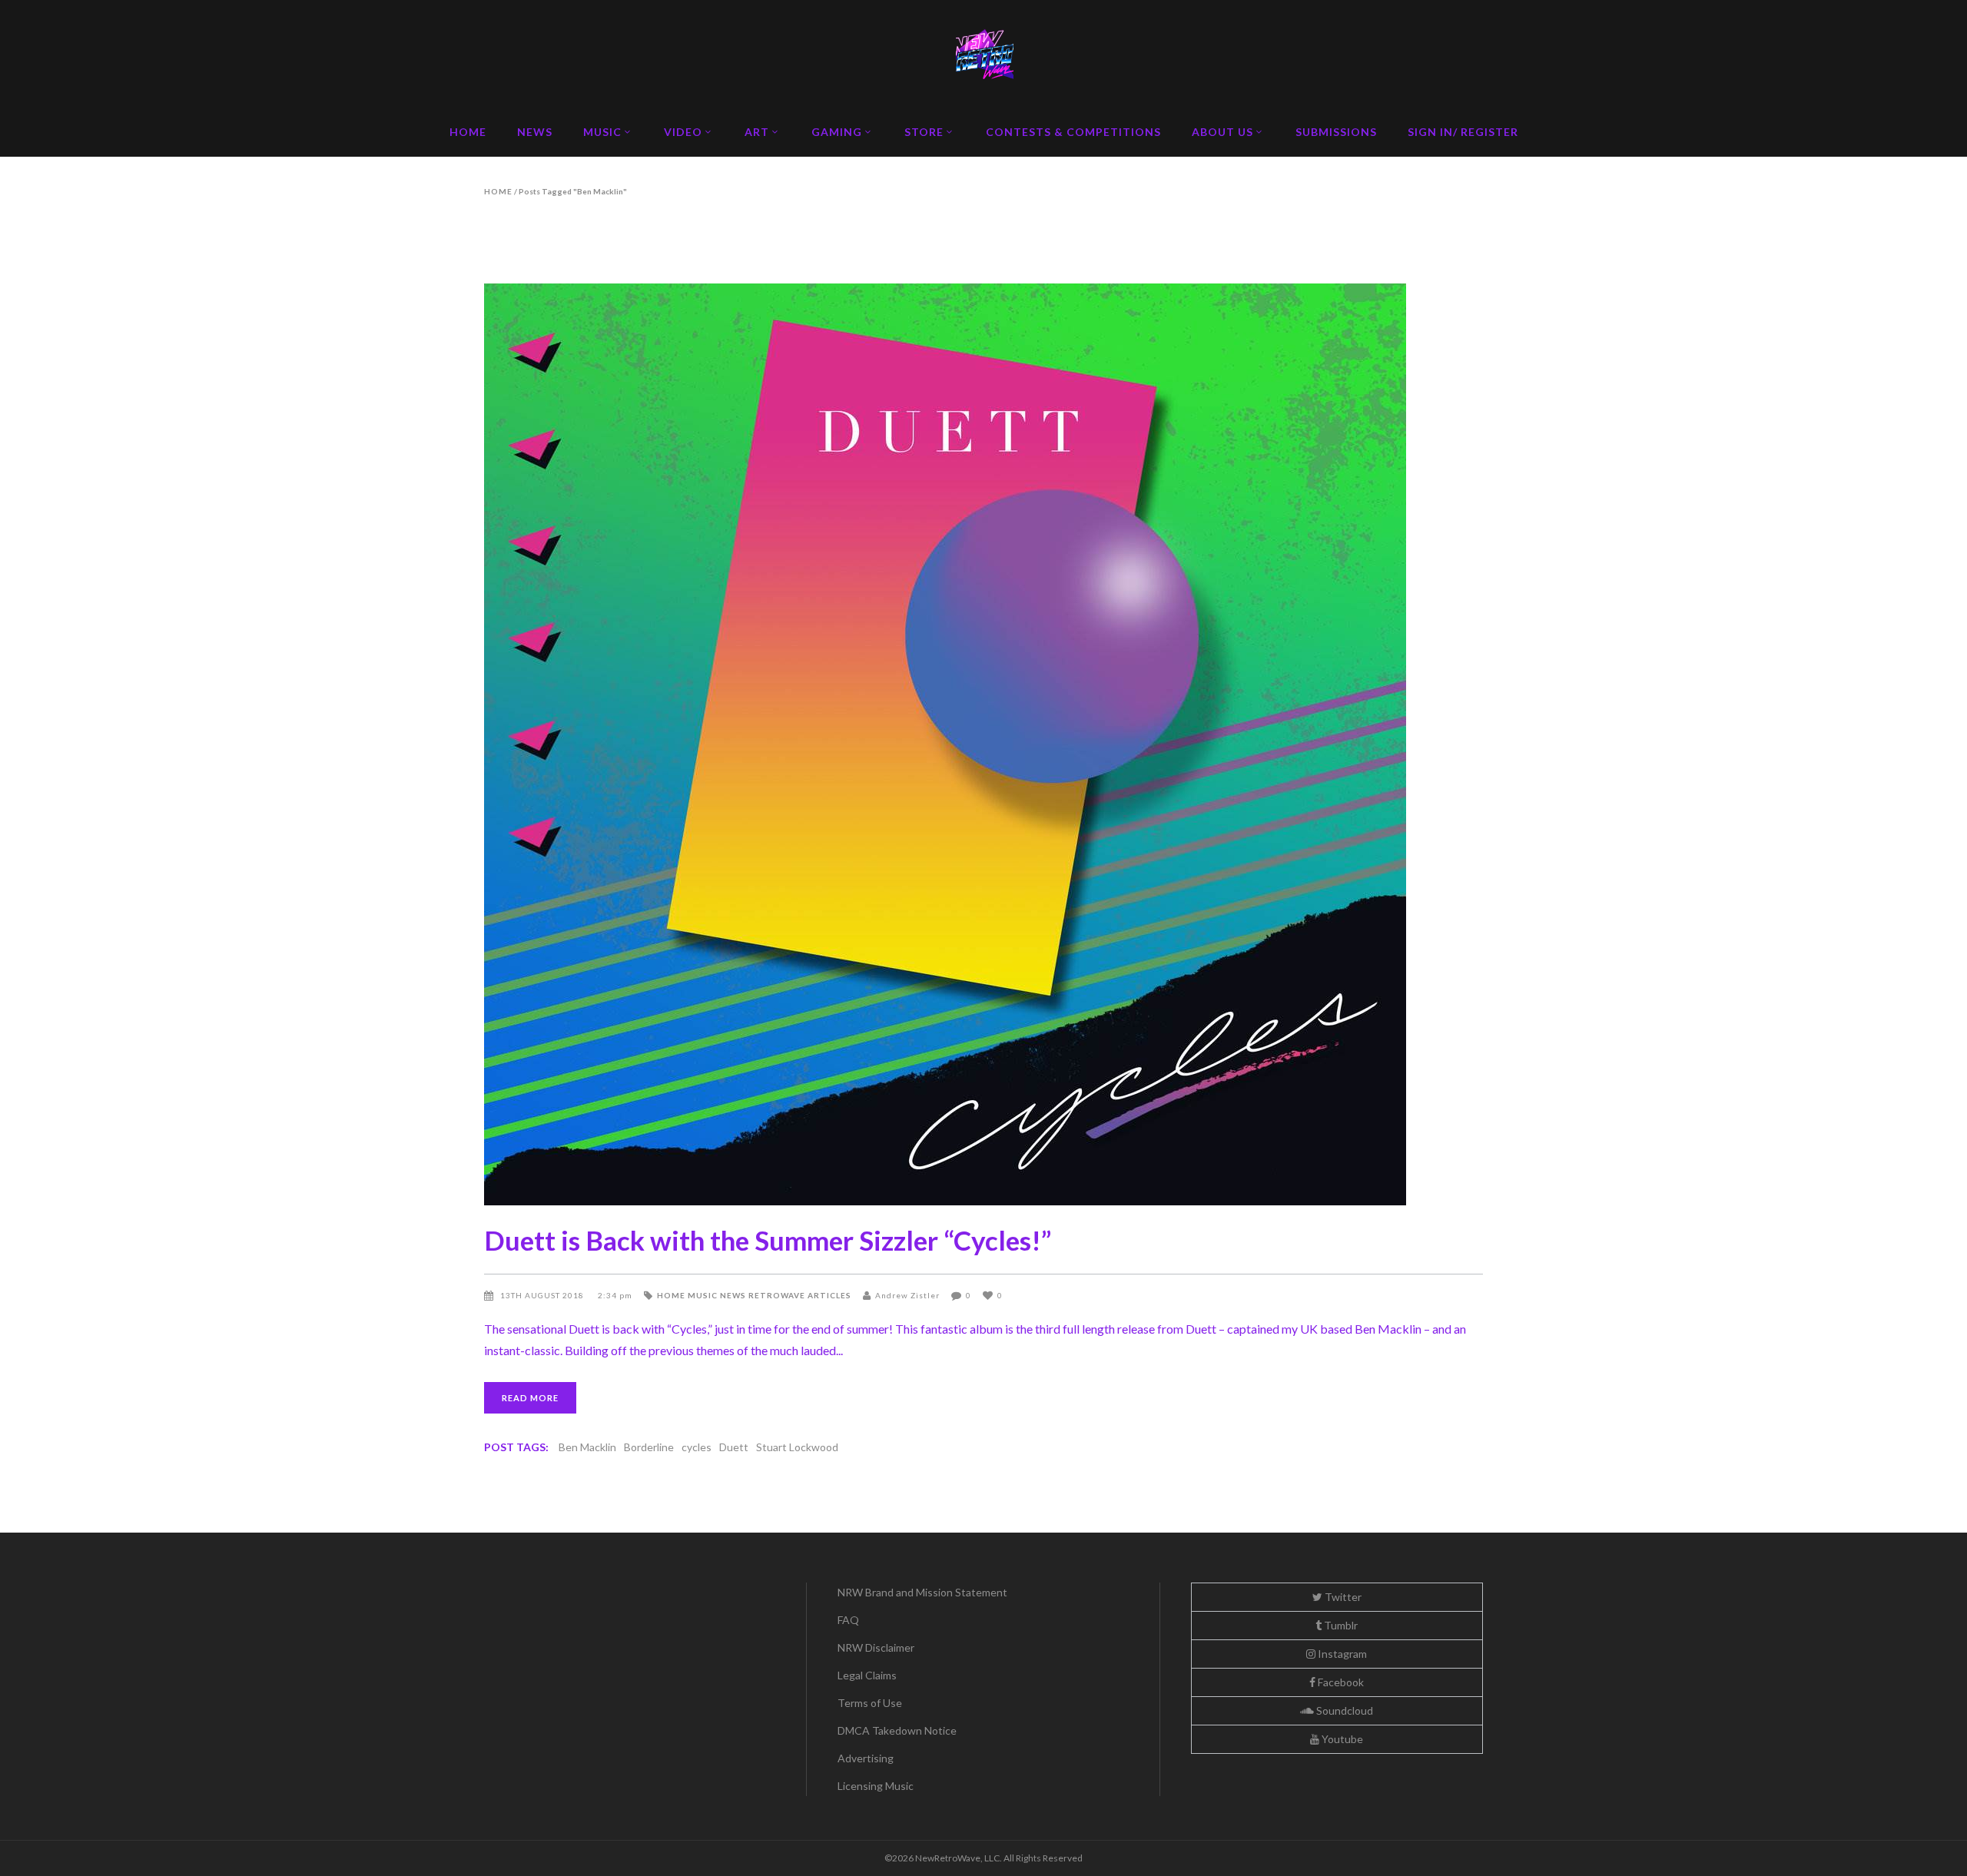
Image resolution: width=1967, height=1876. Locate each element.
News (733, 1295)
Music (703, 1295)
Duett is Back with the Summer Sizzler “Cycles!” (768, 1240)
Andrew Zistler (907, 1295)
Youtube (1341, 1739)
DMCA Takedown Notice (897, 1730)
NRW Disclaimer (876, 1647)
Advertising (866, 1758)
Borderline (649, 1447)
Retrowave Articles (800, 1295)
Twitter (1342, 1597)
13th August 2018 (543, 1295)
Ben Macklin (587, 1447)
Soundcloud (1343, 1710)
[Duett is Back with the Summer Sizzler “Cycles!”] (983, 744)
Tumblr (1340, 1625)
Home (498, 191)
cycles (697, 1447)
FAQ (848, 1620)
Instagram (1341, 1654)
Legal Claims (867, 1675)
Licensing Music (876, 1786)
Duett (734, 1447)
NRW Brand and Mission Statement (922, 1592)
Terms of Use (870, 1703)
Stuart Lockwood (797, 1447)
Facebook (1340, 1682)
